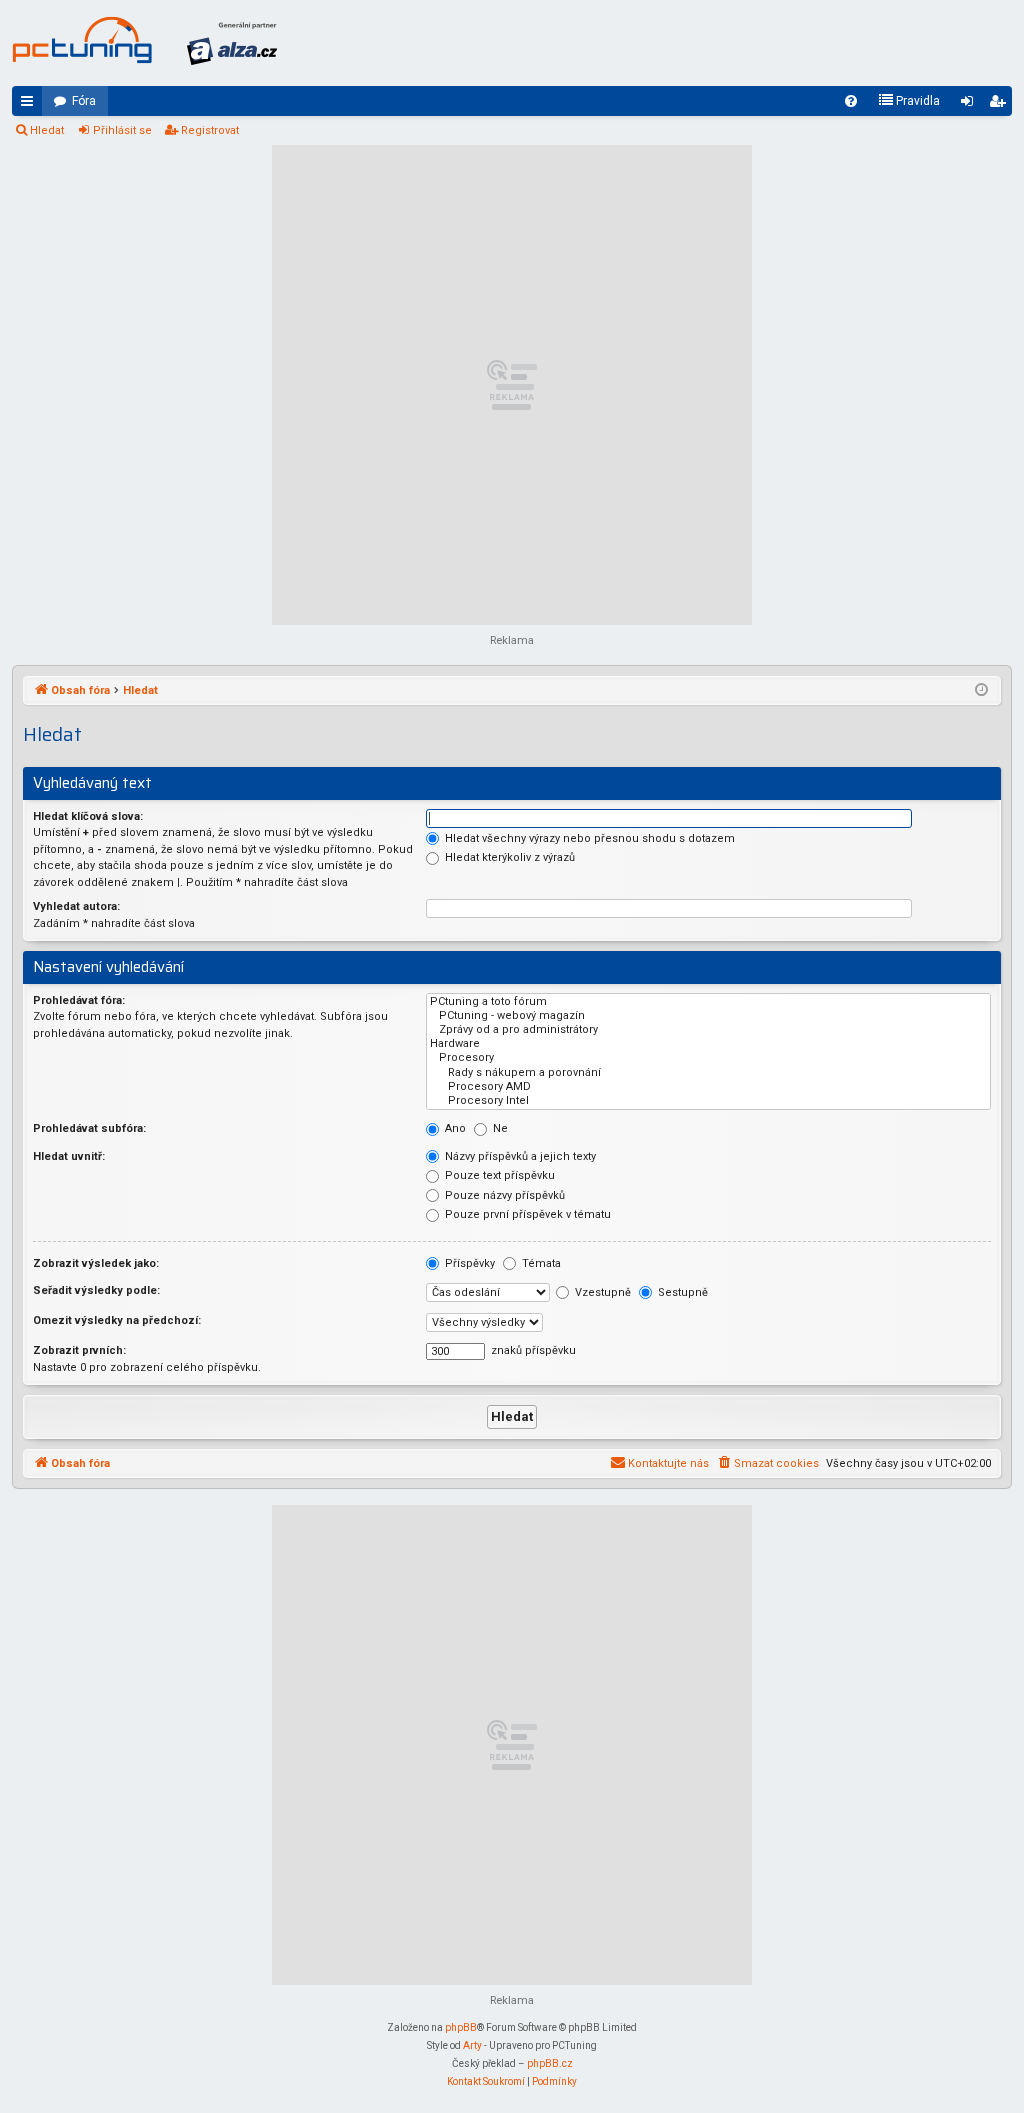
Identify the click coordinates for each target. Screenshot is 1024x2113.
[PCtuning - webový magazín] (708, 1016)
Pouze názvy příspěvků (503, 1195)
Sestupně (681, 1292)
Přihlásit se (122, 130)
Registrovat (210, 130)
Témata (540, 1263)
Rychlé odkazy (31, 105)
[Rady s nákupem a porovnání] (708, 1073)
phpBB (461, 2027)
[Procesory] (708, 1058)
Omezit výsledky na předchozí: (117, 1320)
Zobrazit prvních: (79, 1350)
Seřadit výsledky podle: (96, 1290)
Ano (454, 1128)
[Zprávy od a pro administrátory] (708, 1030)
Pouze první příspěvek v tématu (526, 1214)
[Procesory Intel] (708, 1101)
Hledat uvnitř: (69, 1156)
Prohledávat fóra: (79, 1000)
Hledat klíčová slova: (88, 816)
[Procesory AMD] (708, 1087)
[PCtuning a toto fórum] (708, 1002)
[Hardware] (708, 1044)
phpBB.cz (550, 2063)
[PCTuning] (82, 40)
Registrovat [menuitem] (1001, 105)
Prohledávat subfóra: (89, 1128)
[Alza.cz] (232, 43)
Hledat (47, 130)
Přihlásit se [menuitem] (971, 105)
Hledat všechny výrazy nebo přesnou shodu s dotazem (588, 838)
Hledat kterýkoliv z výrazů (508, 857)
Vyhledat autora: (76, 906)
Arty (472, 2045)
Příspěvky (468, 1263)
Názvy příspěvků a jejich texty (519, 1156)
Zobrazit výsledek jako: (96, 1263)
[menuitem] (851, 101)
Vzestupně (601, 1292)
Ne (499, 1128)
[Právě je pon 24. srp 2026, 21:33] (981, 691)
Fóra (84, 101)
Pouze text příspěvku (498, 1175)
